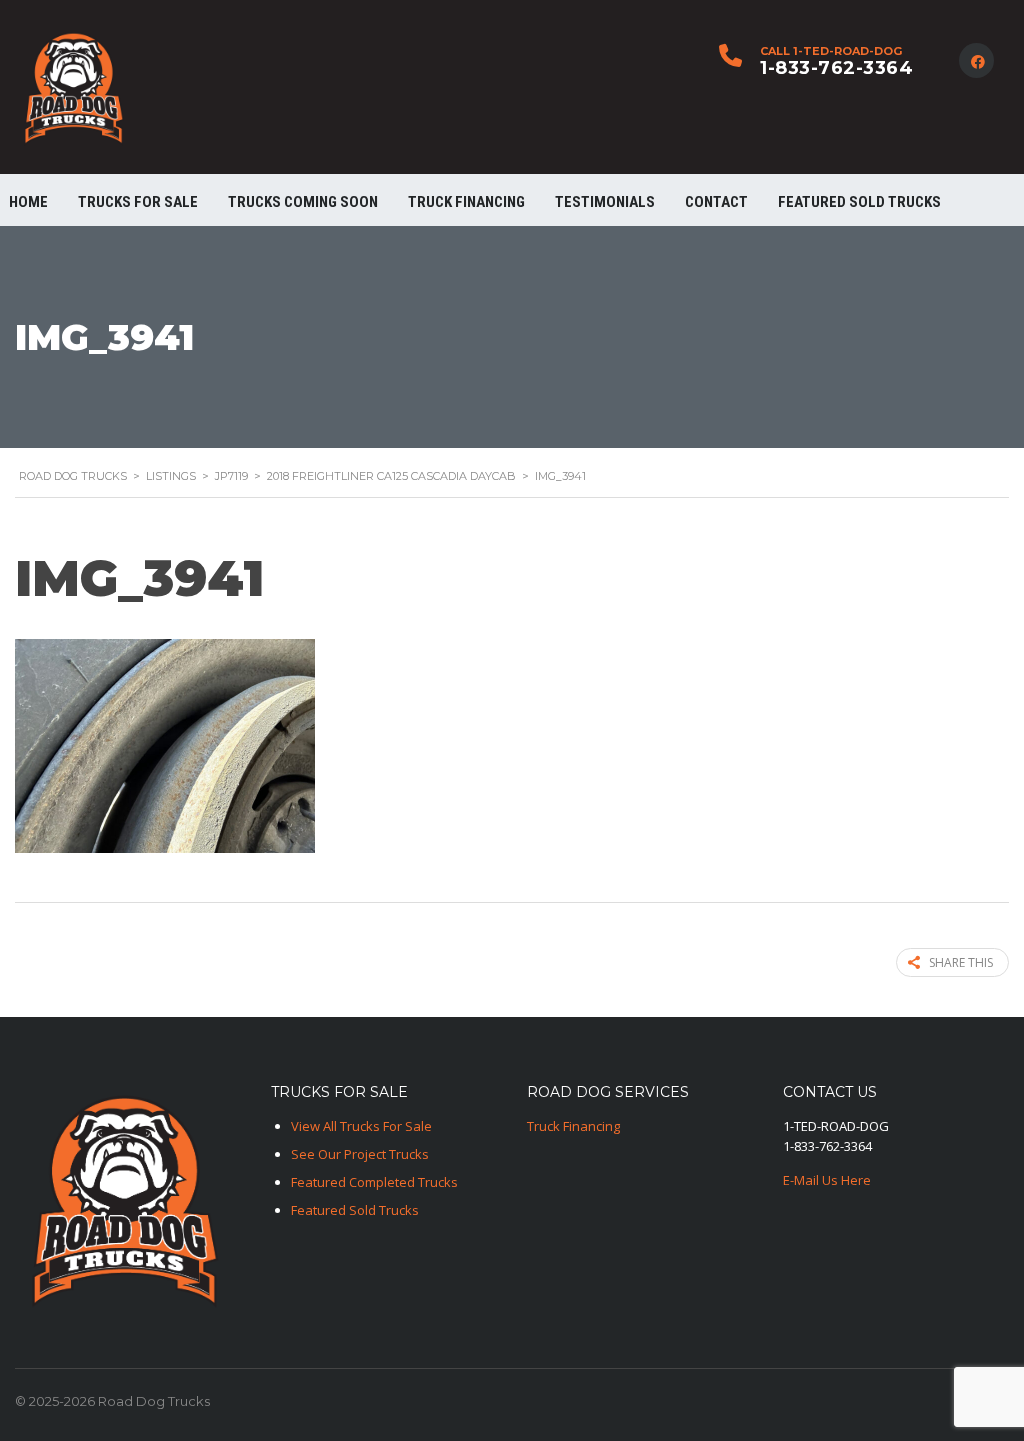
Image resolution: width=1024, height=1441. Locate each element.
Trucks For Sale (138, 202)
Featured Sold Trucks (859, 202)
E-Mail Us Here (827, 1180)
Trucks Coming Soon (303, 202)
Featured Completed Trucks (374, 1182)
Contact (716, 202)
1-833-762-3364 (836, 68)
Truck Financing (573, 1126)
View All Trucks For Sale (361, 1126)
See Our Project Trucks (360, 1154)
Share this (961, 962)
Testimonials (605, 202)
